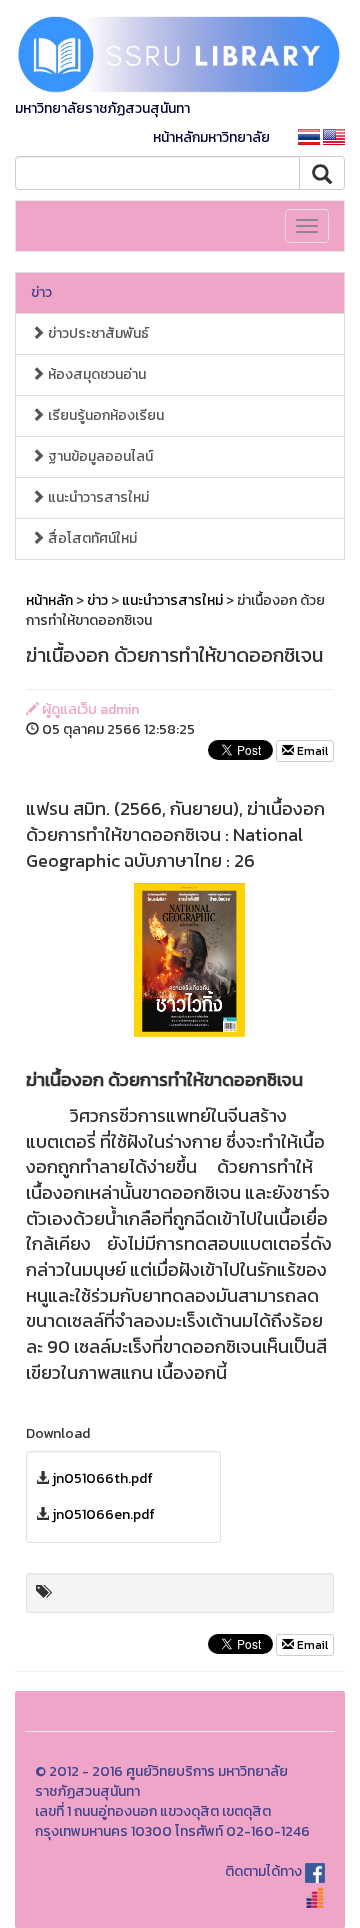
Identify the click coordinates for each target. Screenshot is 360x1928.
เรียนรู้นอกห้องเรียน (104, 415)
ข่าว (41, 292)
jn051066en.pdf (103, 1514)
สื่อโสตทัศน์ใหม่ (91, 538)
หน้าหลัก (49, 600)
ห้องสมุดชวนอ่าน (95, 374)
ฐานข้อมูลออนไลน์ (99, 456)
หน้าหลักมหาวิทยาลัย (211, 137)
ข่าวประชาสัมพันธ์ (97, 333)
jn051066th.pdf (102, 1478)
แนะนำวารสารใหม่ (97, 497)
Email (311, 751)
